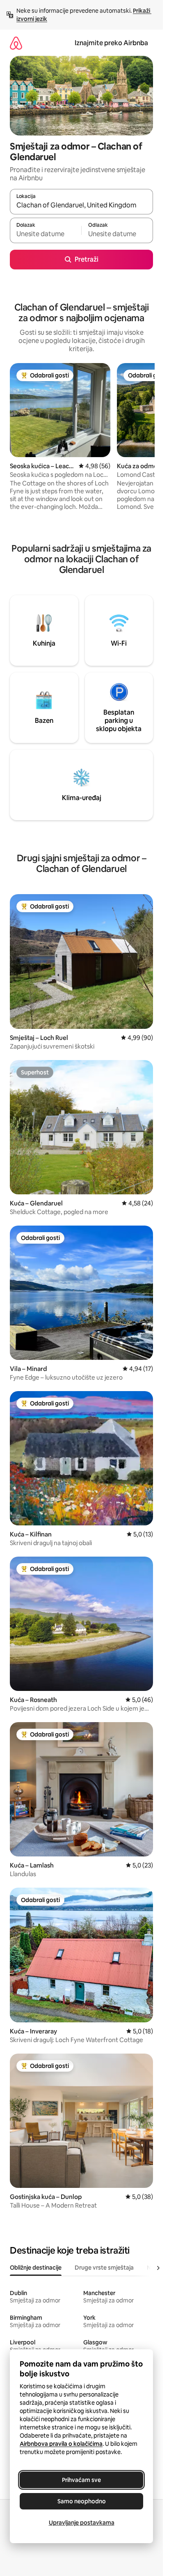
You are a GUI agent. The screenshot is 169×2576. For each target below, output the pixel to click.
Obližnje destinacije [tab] (36, 2268)
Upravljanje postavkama (82, 2523)
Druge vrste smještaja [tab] (104, 2268)
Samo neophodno (82, 2501)
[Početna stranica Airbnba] (16, 43)
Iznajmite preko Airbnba (111, 43)
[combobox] (81, 205)
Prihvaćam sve (81, 2480)
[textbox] (46, 234)
